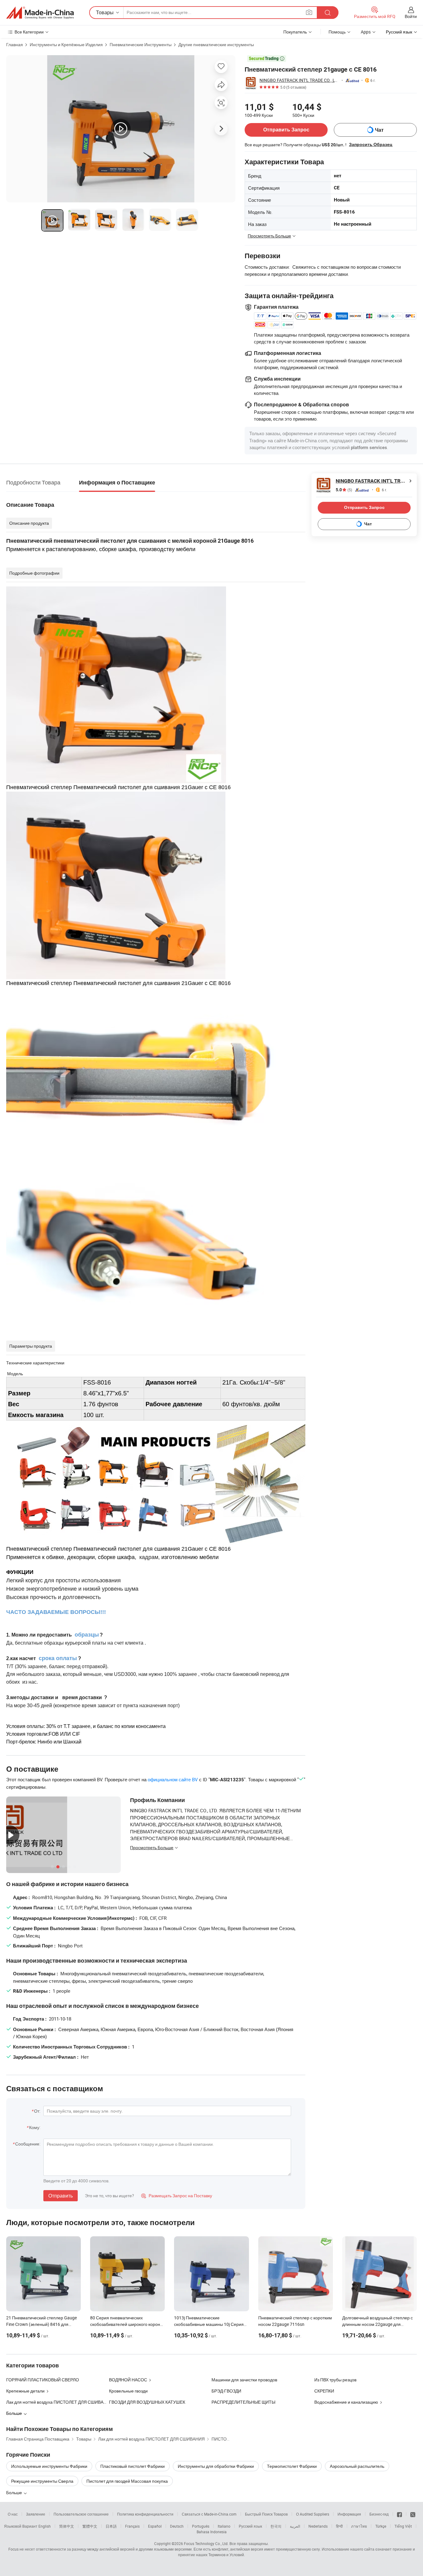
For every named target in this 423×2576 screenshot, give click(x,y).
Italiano (224, 2526)
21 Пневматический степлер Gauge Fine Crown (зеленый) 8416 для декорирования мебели (41, 2324)
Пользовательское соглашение (81, 2514)
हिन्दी (339, 2526)
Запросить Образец (371, 144)
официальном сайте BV (173, 1779)
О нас (13, 2514)
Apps (366, 32)
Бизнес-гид (379, 2514)
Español (155, 2526)
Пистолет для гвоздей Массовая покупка (127, 2481)
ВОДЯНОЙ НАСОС (128, 2380)
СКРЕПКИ (324, 2391)
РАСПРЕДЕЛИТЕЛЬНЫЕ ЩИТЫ (243, 2402)
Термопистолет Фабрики (292, 2466)
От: (37, 2111)
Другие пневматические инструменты (216, 44)
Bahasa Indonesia (212, 2532)
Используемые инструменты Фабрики (49, 2466)
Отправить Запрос (286, 130)
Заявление (36, 2514)
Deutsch (177, 2526)
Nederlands (318, 2526)
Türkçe (381, 2526)
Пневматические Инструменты (141, 44)
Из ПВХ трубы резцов (335, 2380)
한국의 (276, 2526)
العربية (295, 2526)
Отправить (61, 2196)
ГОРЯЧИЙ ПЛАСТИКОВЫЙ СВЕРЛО (43, 2380)
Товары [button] (105, 12)
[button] (309, 12)
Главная (15, 44)
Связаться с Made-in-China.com (209, 2514)
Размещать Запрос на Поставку (177, 2196)
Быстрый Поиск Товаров (266, 2514)
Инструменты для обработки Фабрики (216, 2466)
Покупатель (295, 32)
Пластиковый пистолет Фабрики (133, 2466)
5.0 (344, 490)
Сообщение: (28, 2144)
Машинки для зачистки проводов (244, 2380)
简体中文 (67, 2526)
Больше (15, 2492)
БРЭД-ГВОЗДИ (226, 2391)
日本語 (111, 2526)
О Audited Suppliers (313, 2514)
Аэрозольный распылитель (357, 2466)
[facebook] (399, 2514)
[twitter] (413, 2514)
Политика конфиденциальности (145, 2514)
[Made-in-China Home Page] (40, 13)
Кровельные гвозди (128, 2391)
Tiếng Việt (403, 2526)
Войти (411, 16)
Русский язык (250, 2526)
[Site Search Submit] (328, 13)
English (45, 2526)
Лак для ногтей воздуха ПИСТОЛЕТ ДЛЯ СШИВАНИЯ (59, 2402)
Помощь (337, 32)
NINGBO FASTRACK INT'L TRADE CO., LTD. (299, 80)
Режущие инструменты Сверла (42, 2481)
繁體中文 (90, 2526)
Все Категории (29, 32)
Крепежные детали (25, 2391)
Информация (349, 2514)
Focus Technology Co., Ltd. (206, 2543)
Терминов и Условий (226, 2555)
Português (201, 2526)
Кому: (35, 2127)
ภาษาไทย (359, 2526)
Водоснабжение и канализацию (346, 2402)
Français (132, 2526)
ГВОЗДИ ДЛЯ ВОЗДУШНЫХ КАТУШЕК (147, 2402)
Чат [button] (379, 130)
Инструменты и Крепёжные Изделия (66, 44)
